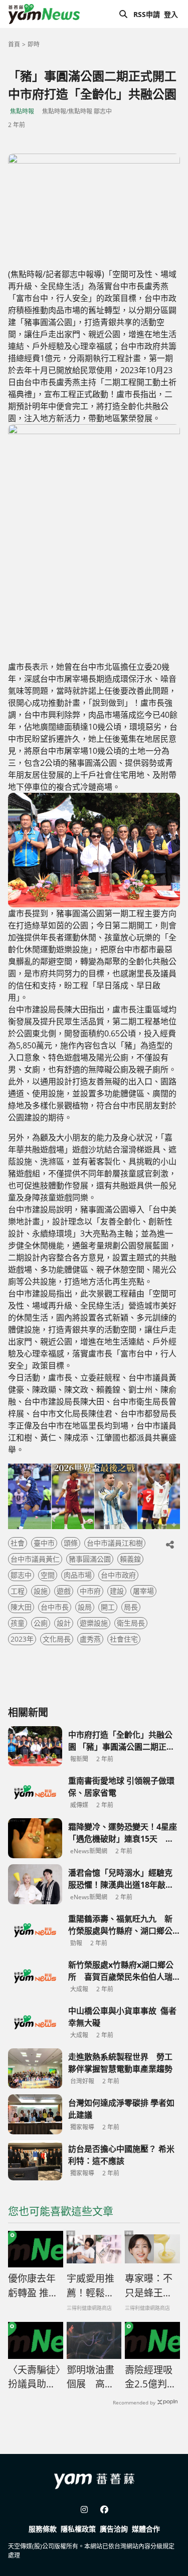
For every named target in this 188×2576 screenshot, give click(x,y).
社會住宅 (124, 1639)
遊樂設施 (94, 1623)
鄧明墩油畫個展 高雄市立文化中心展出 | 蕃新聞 (91, 2377)
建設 (117, 1591)
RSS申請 (147, 14)
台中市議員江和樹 (115, 1543)
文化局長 (57, 1639)
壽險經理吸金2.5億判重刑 (151, 2377)
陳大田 (21, 1607)
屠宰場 (143, 1591)
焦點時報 (22, 111)
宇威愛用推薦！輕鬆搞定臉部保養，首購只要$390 (90, 2286)
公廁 (41, 1623)
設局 (85, 1607)
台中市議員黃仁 (35, 1559)
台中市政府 (118, 1575)
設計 (64, 1623)
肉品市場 (78, 1575)
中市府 (90, 1591)
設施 (41, 1591)
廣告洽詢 (114, 2529)
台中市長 (55, 1607)
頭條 (71, 1543)
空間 (48, 1575)
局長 (131, 1607)
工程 (18, 1591)
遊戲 (64, 1591)
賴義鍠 (130, 1559)
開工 (108, 1607)
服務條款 (43, 2529)
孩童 (18, 1623)
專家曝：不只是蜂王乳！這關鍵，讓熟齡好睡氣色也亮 (149, 2286)
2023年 (22, 1639)
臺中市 (44, 1543)
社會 (18, 1543)
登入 (171, 14)
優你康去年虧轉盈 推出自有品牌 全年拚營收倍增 (33, 2286)
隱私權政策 (78, 2529)
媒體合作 (146, 2529)
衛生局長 (131, 1623)
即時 (34, 44)
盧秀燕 (90, 1639)
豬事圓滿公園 (90, 1559)
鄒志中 (21, 1575)
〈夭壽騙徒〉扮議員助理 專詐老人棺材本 (34, 2377)
